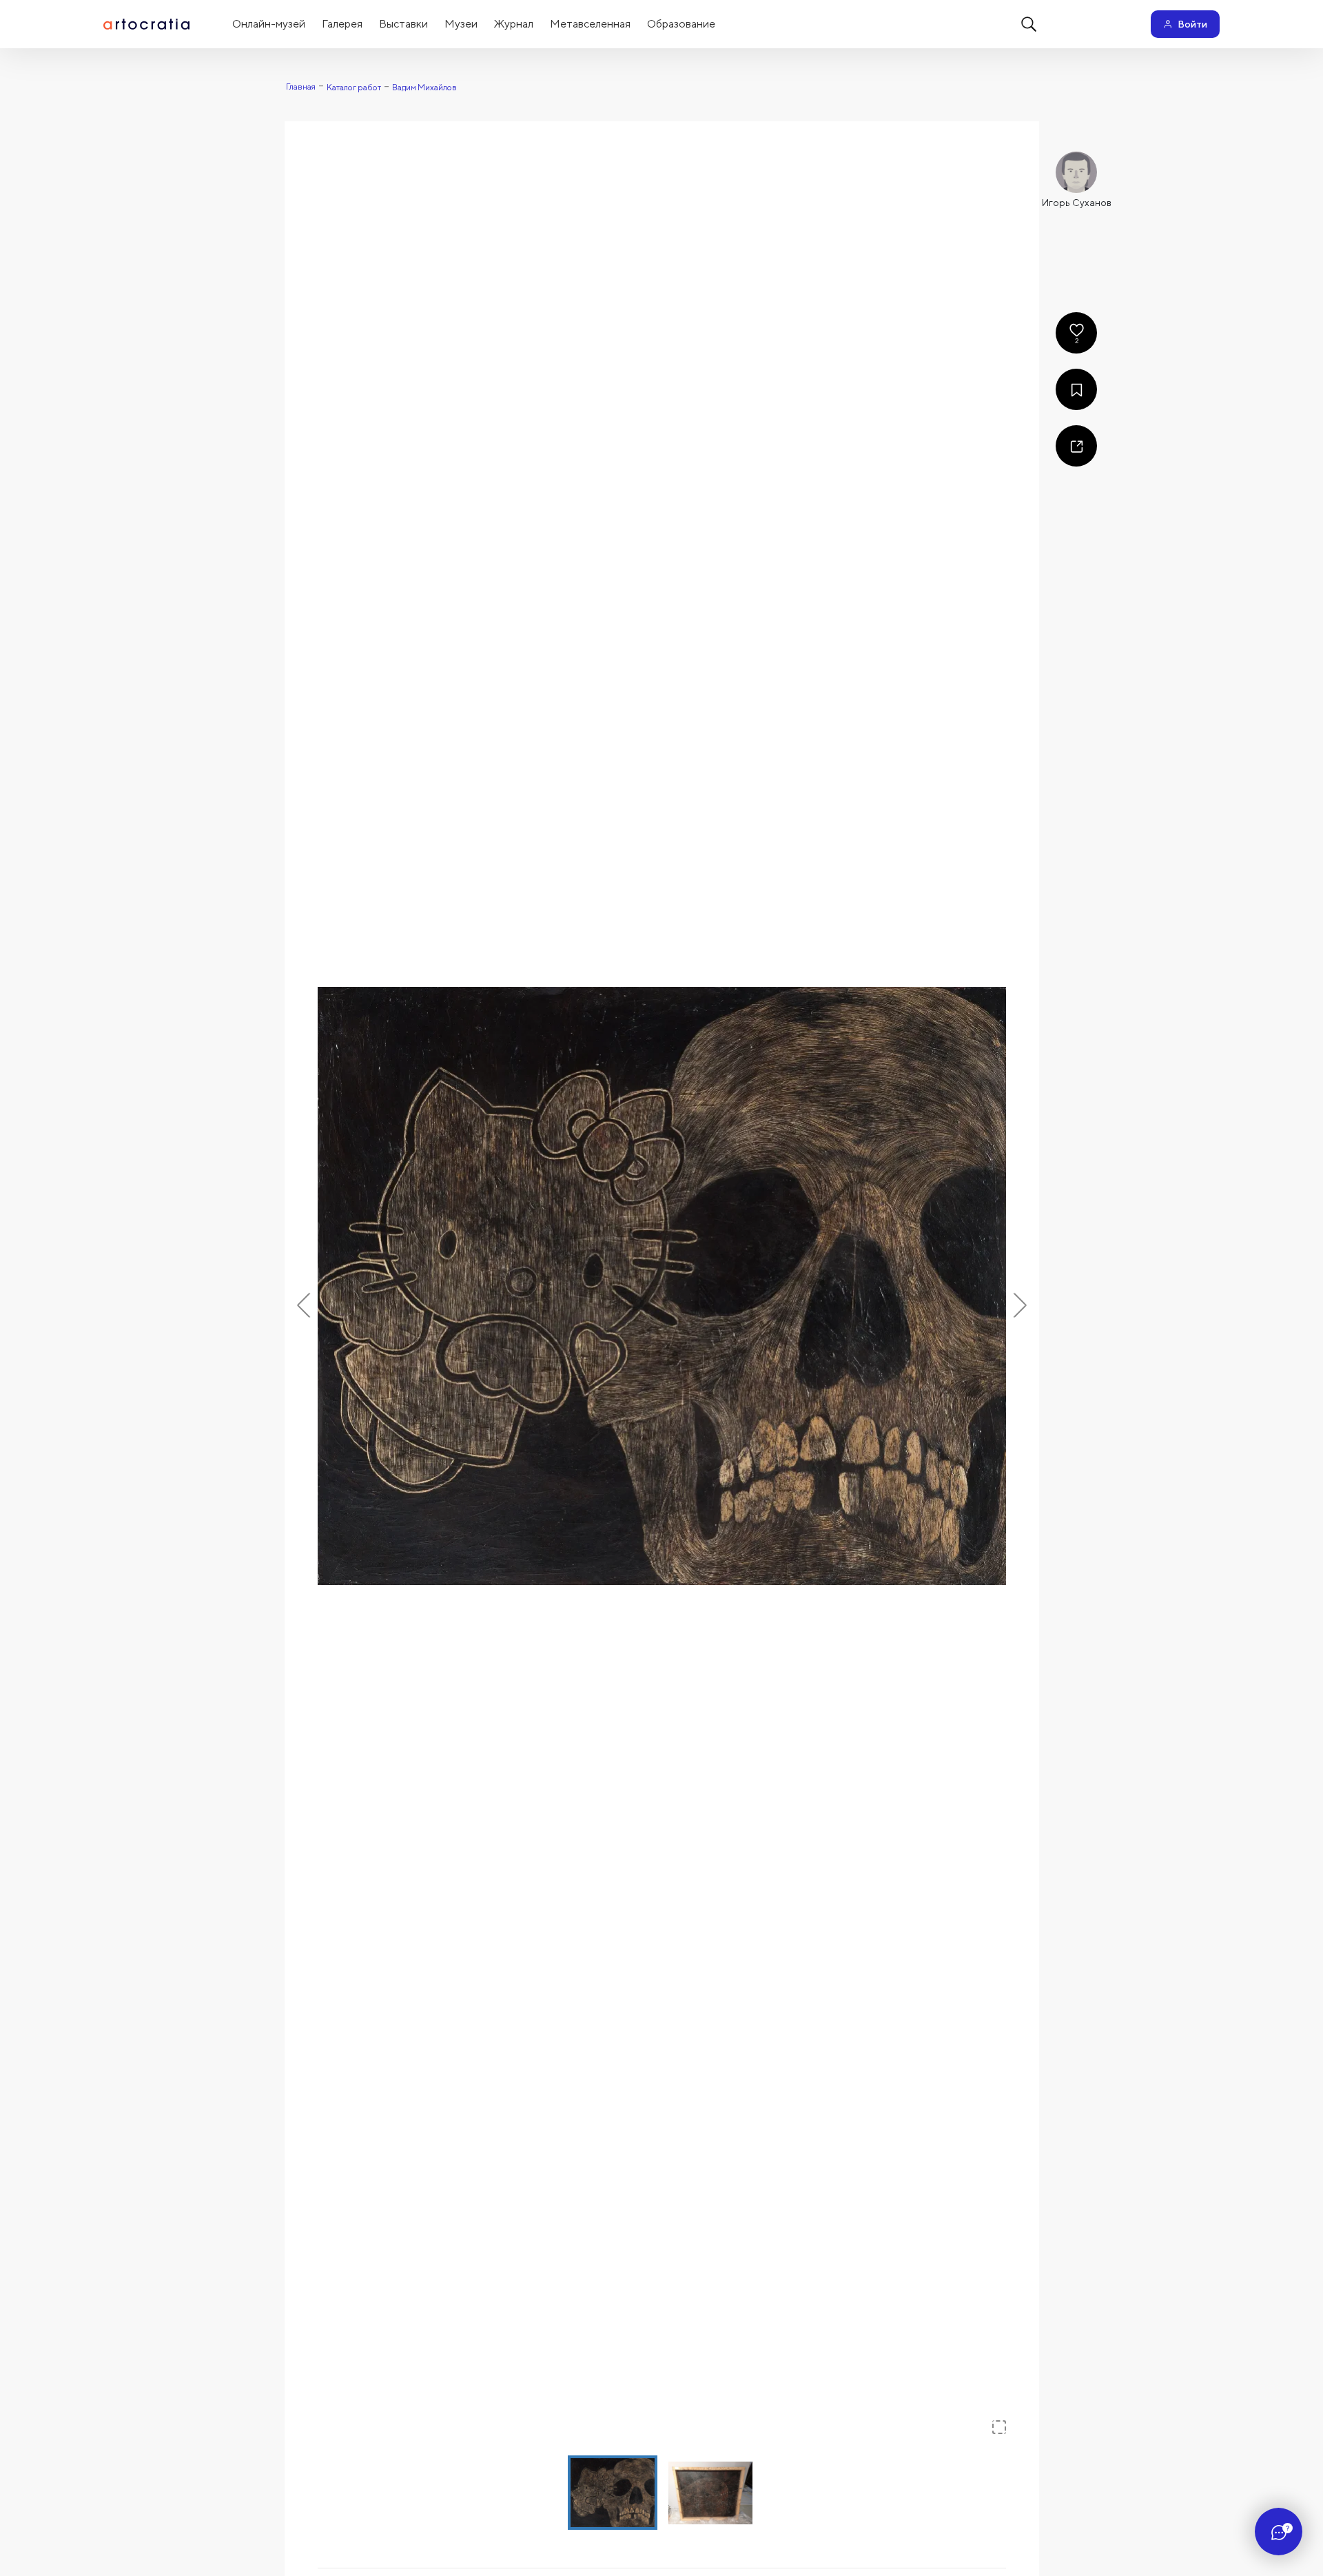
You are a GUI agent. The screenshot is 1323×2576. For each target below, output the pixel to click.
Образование (681, 24)
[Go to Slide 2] (710, 2493)
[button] (662, 1286)
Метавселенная (590, 24)
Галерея (342, 24)
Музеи (461, 24)
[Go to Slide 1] (613, 2493)
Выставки (403, 24)
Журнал (514, 24)
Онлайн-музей (269, 24)
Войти (1192, 24)
